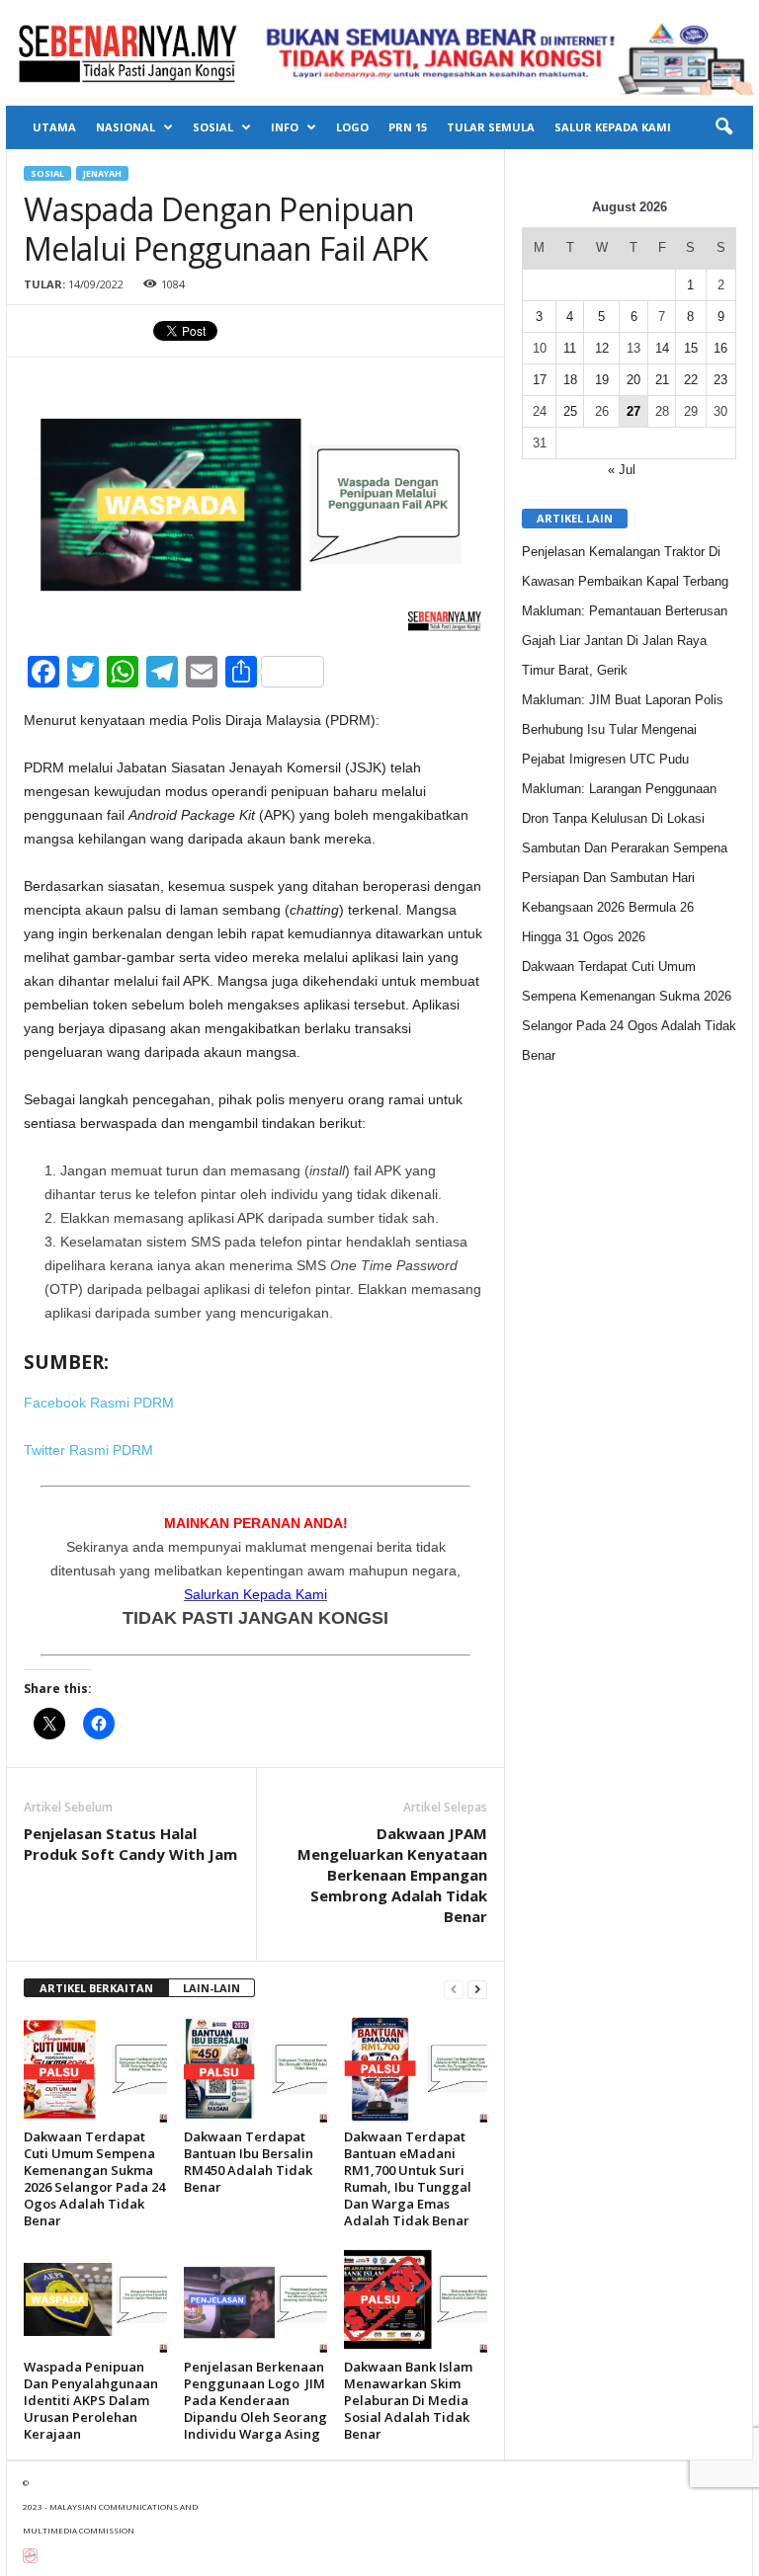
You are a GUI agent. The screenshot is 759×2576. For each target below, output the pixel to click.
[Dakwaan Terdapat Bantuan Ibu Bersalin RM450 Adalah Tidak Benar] (255, 2068)
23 (720, 380)
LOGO (352, 127)
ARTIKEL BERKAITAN (96, 1988)
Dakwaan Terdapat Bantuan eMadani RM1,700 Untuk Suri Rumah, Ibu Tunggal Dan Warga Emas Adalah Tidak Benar (408, 2178)
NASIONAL (126, 127)
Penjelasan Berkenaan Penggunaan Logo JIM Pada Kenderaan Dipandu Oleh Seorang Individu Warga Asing (255, 2400)
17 (540, 380)
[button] (723, 127)
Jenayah (102, 173)
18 (570, 380)
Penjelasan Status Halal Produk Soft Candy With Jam (130, 1844)
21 (662, 380)
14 (662, 348)
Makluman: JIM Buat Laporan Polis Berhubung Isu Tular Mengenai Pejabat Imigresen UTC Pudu (623, 729)
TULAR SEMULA (491, 127)
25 (570, 411)
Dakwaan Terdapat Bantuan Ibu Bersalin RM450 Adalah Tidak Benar (249, 2162)
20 (633, 380)
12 (602, 348)
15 (691, 348)
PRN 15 (408, 127)
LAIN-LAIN (211, 1988)
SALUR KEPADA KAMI (613, 127)
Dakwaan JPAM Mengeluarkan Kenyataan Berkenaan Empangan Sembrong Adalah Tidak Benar (392, 1875)
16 (720, 348)
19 (602, 380)
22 (691, 380)
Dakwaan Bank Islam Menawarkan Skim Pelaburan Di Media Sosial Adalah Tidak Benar (408, 2400)
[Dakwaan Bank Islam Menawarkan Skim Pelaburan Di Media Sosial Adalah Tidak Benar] (416, 2299)
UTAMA (54, 127)
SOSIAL (213, 127)
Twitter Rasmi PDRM (88, 1450)
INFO (285, 127)
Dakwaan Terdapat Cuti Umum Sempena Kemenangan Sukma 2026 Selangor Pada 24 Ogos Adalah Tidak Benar (94, 2178)
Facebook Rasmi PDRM (99, 1403)
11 (570, 348)
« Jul (622, 470)
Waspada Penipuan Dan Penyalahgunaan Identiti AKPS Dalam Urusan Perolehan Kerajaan (91, 2400)
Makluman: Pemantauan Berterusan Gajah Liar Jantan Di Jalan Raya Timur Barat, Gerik (625, 641)
